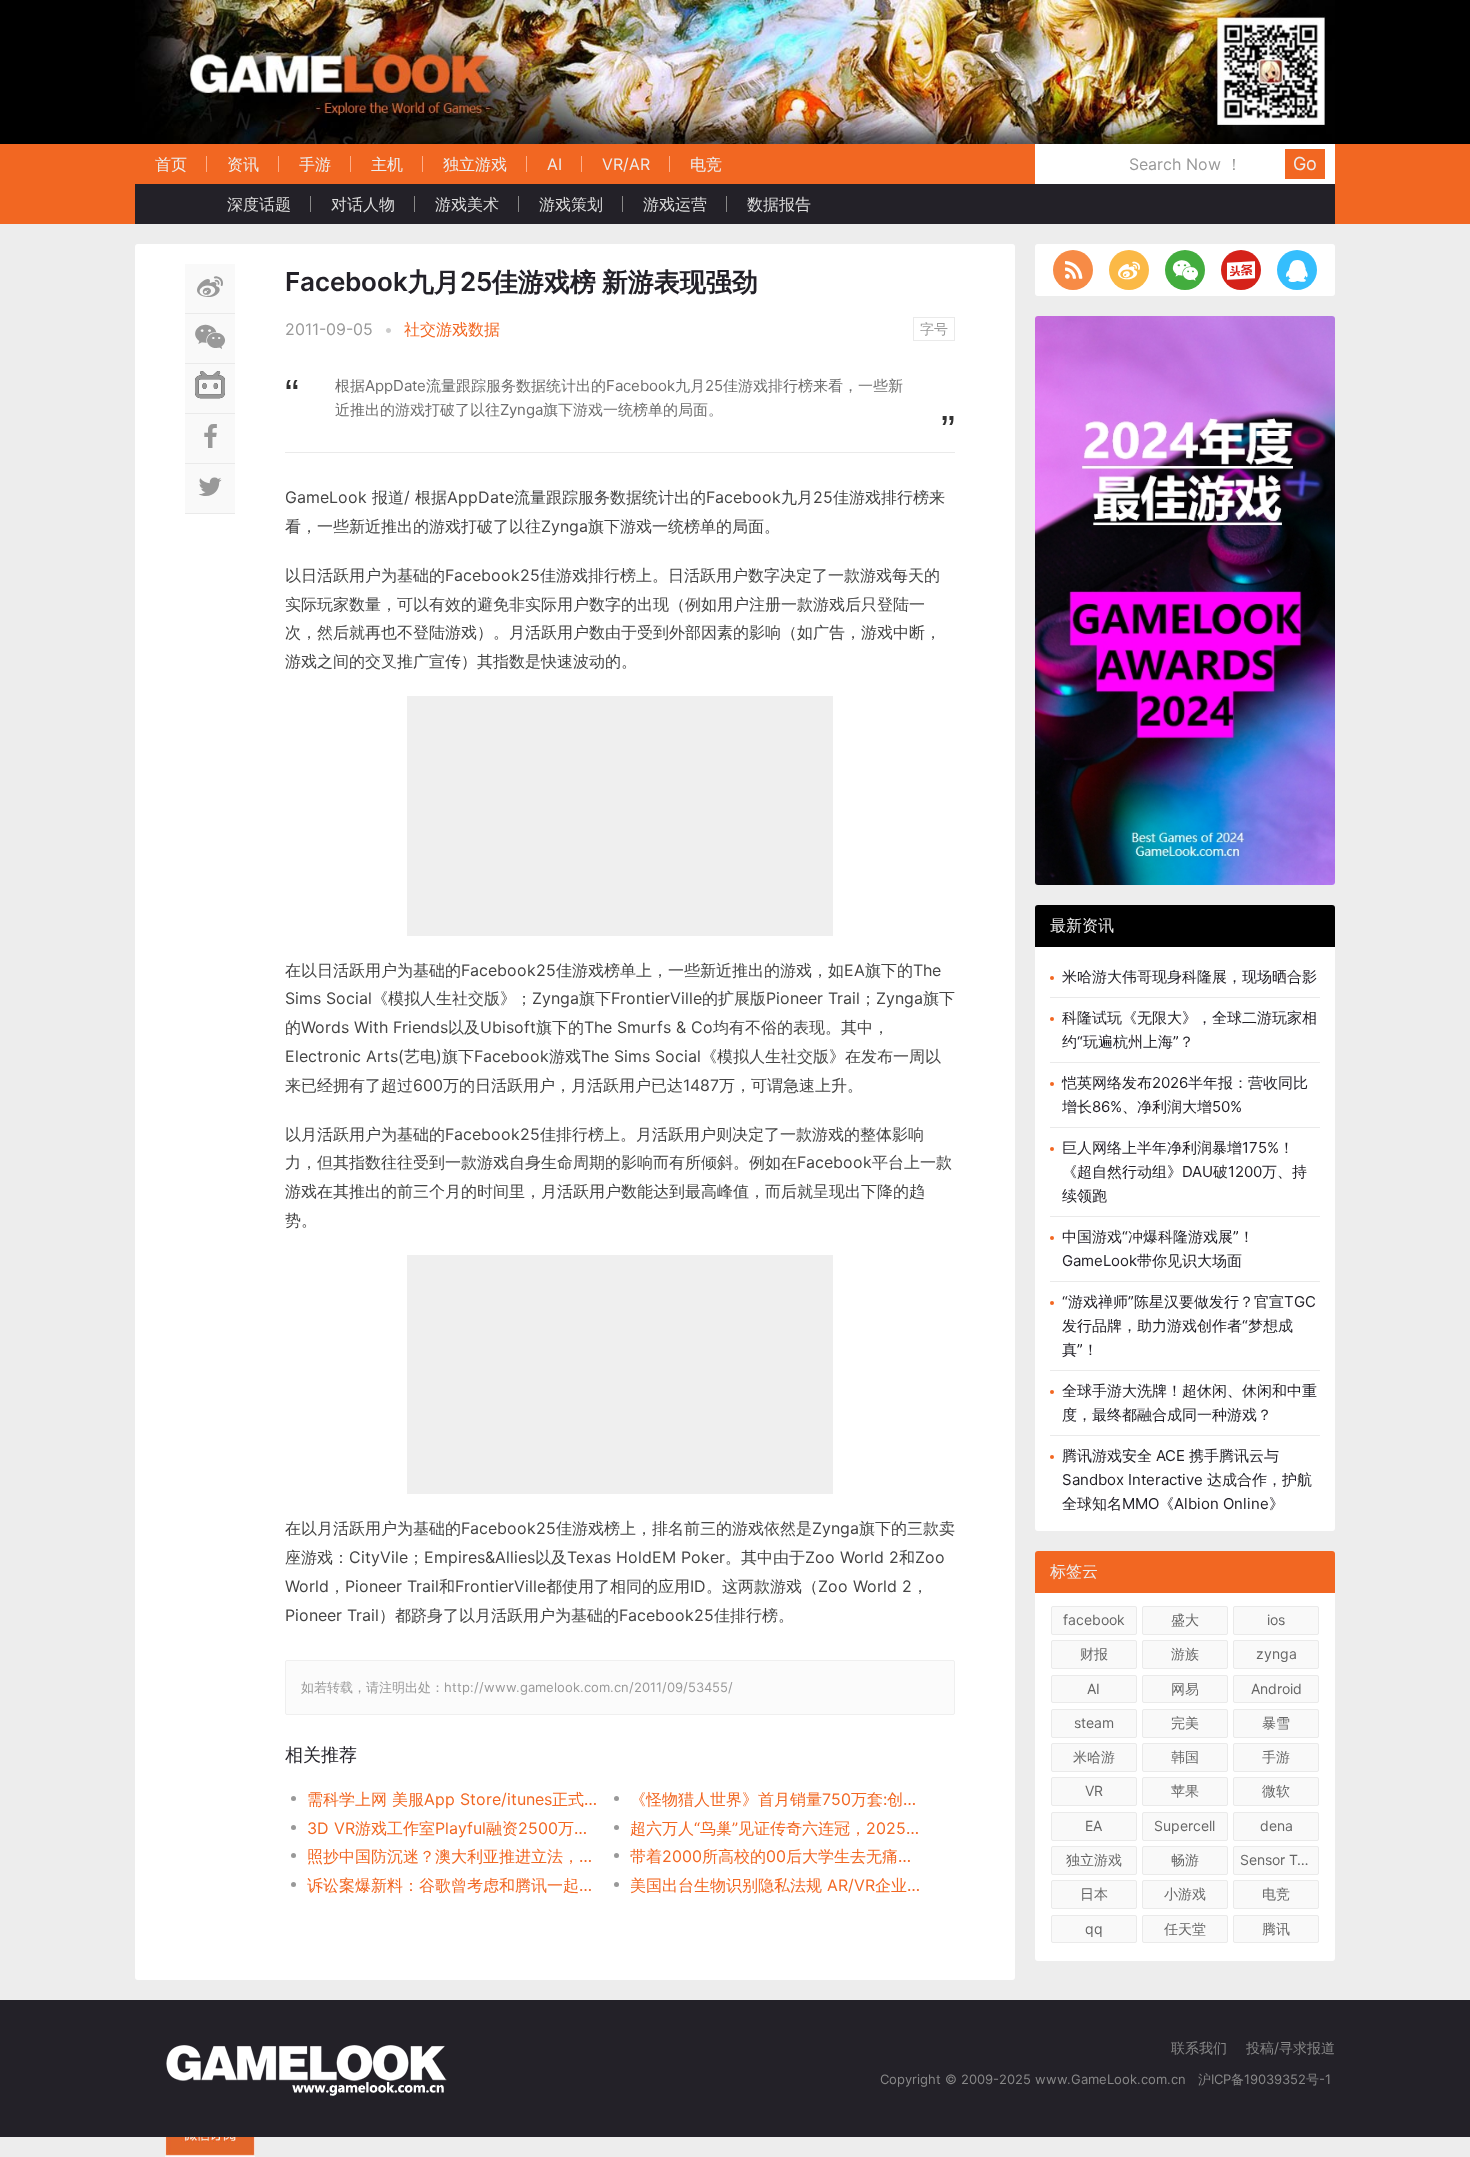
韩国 (1185, 1756)
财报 (1094, 1653)
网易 (1185, 1687)
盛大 (1185, 1619)
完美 (1185, 1721)
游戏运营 (675, 204)
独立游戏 (475, 164)
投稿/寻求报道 (1290, 2047)
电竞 (706, 164)
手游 (315, 164)
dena (1276, 1824)
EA (1093, 1824)
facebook (1094, 1619)
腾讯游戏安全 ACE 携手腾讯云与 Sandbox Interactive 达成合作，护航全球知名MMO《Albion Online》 (1187, 1479)
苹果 (1185, 1790)
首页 (171, 164)
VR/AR (626, 164)
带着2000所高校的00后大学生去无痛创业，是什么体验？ (775, 1856)
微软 (1276, 1790)
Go (1305, 163)
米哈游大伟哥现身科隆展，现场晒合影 (1189, 976)
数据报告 (779, 204)
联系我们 (1199, 2047)
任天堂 (1185, 1927)
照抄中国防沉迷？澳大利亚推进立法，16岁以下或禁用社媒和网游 (452, 1856)
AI (554, 164)
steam (1094, 1721)
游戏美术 (467, 204)
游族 (1185, 1653)
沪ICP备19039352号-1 (1266, 2079)
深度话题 (259, 204)
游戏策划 (571, 204)
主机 (387, 164)
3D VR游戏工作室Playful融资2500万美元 (452, 1828)
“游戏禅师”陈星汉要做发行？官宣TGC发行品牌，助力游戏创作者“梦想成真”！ (1189, 1325)
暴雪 (1276, 1721)
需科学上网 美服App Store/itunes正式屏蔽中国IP (452, 1799)
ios (1276, 1619)
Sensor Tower (1279, 1859)
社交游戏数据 (452, 329)
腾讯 (1276, 1927)
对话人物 (363, 204)
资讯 (243, 164)
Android (1276, 1687)
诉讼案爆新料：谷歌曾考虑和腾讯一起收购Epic (452, 1885)
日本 (1094, 1893)
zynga (1276, 1653)
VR (1094, 1790)
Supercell (1184, 1824)
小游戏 (1185, 1893)
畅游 (1185, 1859)
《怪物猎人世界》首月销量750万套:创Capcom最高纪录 (775, 1799)
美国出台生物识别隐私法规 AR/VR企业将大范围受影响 (775, 1885)
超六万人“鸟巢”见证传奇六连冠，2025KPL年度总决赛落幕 (775, 1828)
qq (1094, 1927)
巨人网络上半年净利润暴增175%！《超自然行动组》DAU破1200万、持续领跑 (1184, 1171)
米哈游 (1094, 1756)
